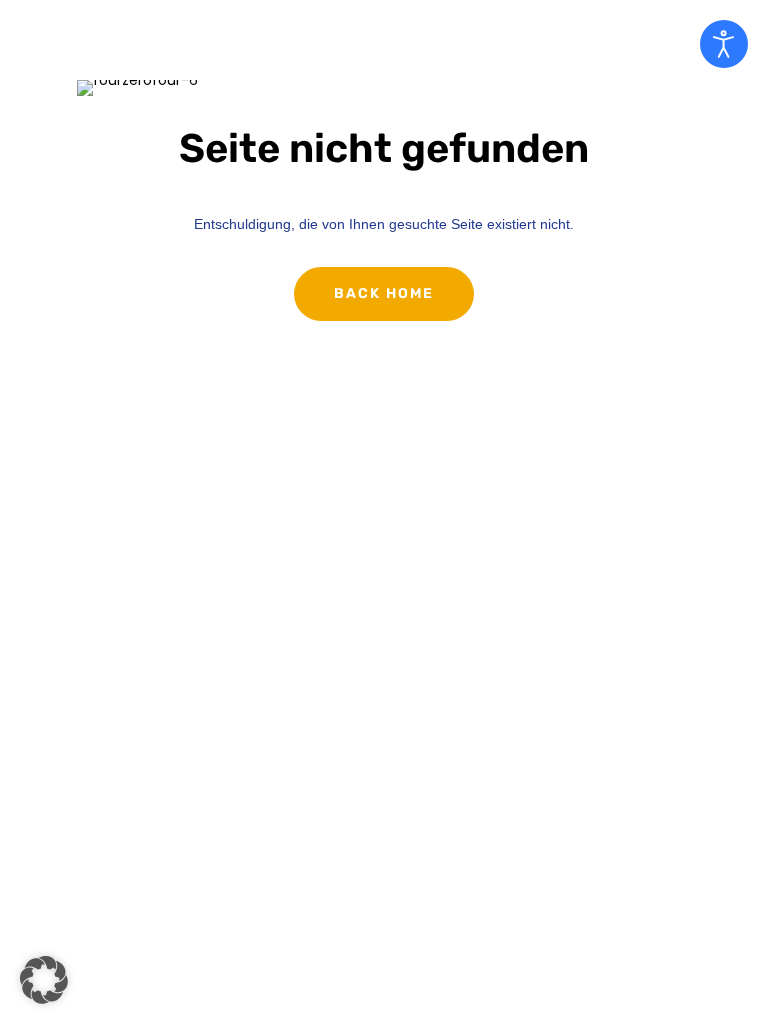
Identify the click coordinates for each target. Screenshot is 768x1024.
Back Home (384, 293)
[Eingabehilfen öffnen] (724, 44)
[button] (44, 980)
